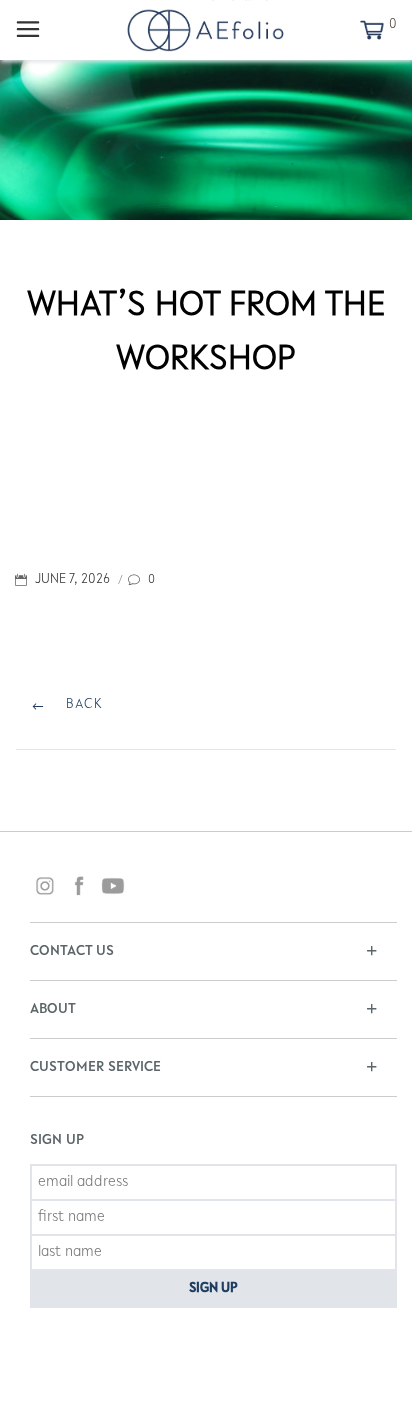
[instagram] (45, 888)
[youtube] (113, 888)
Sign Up (213, 1289)
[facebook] (79, 888)
